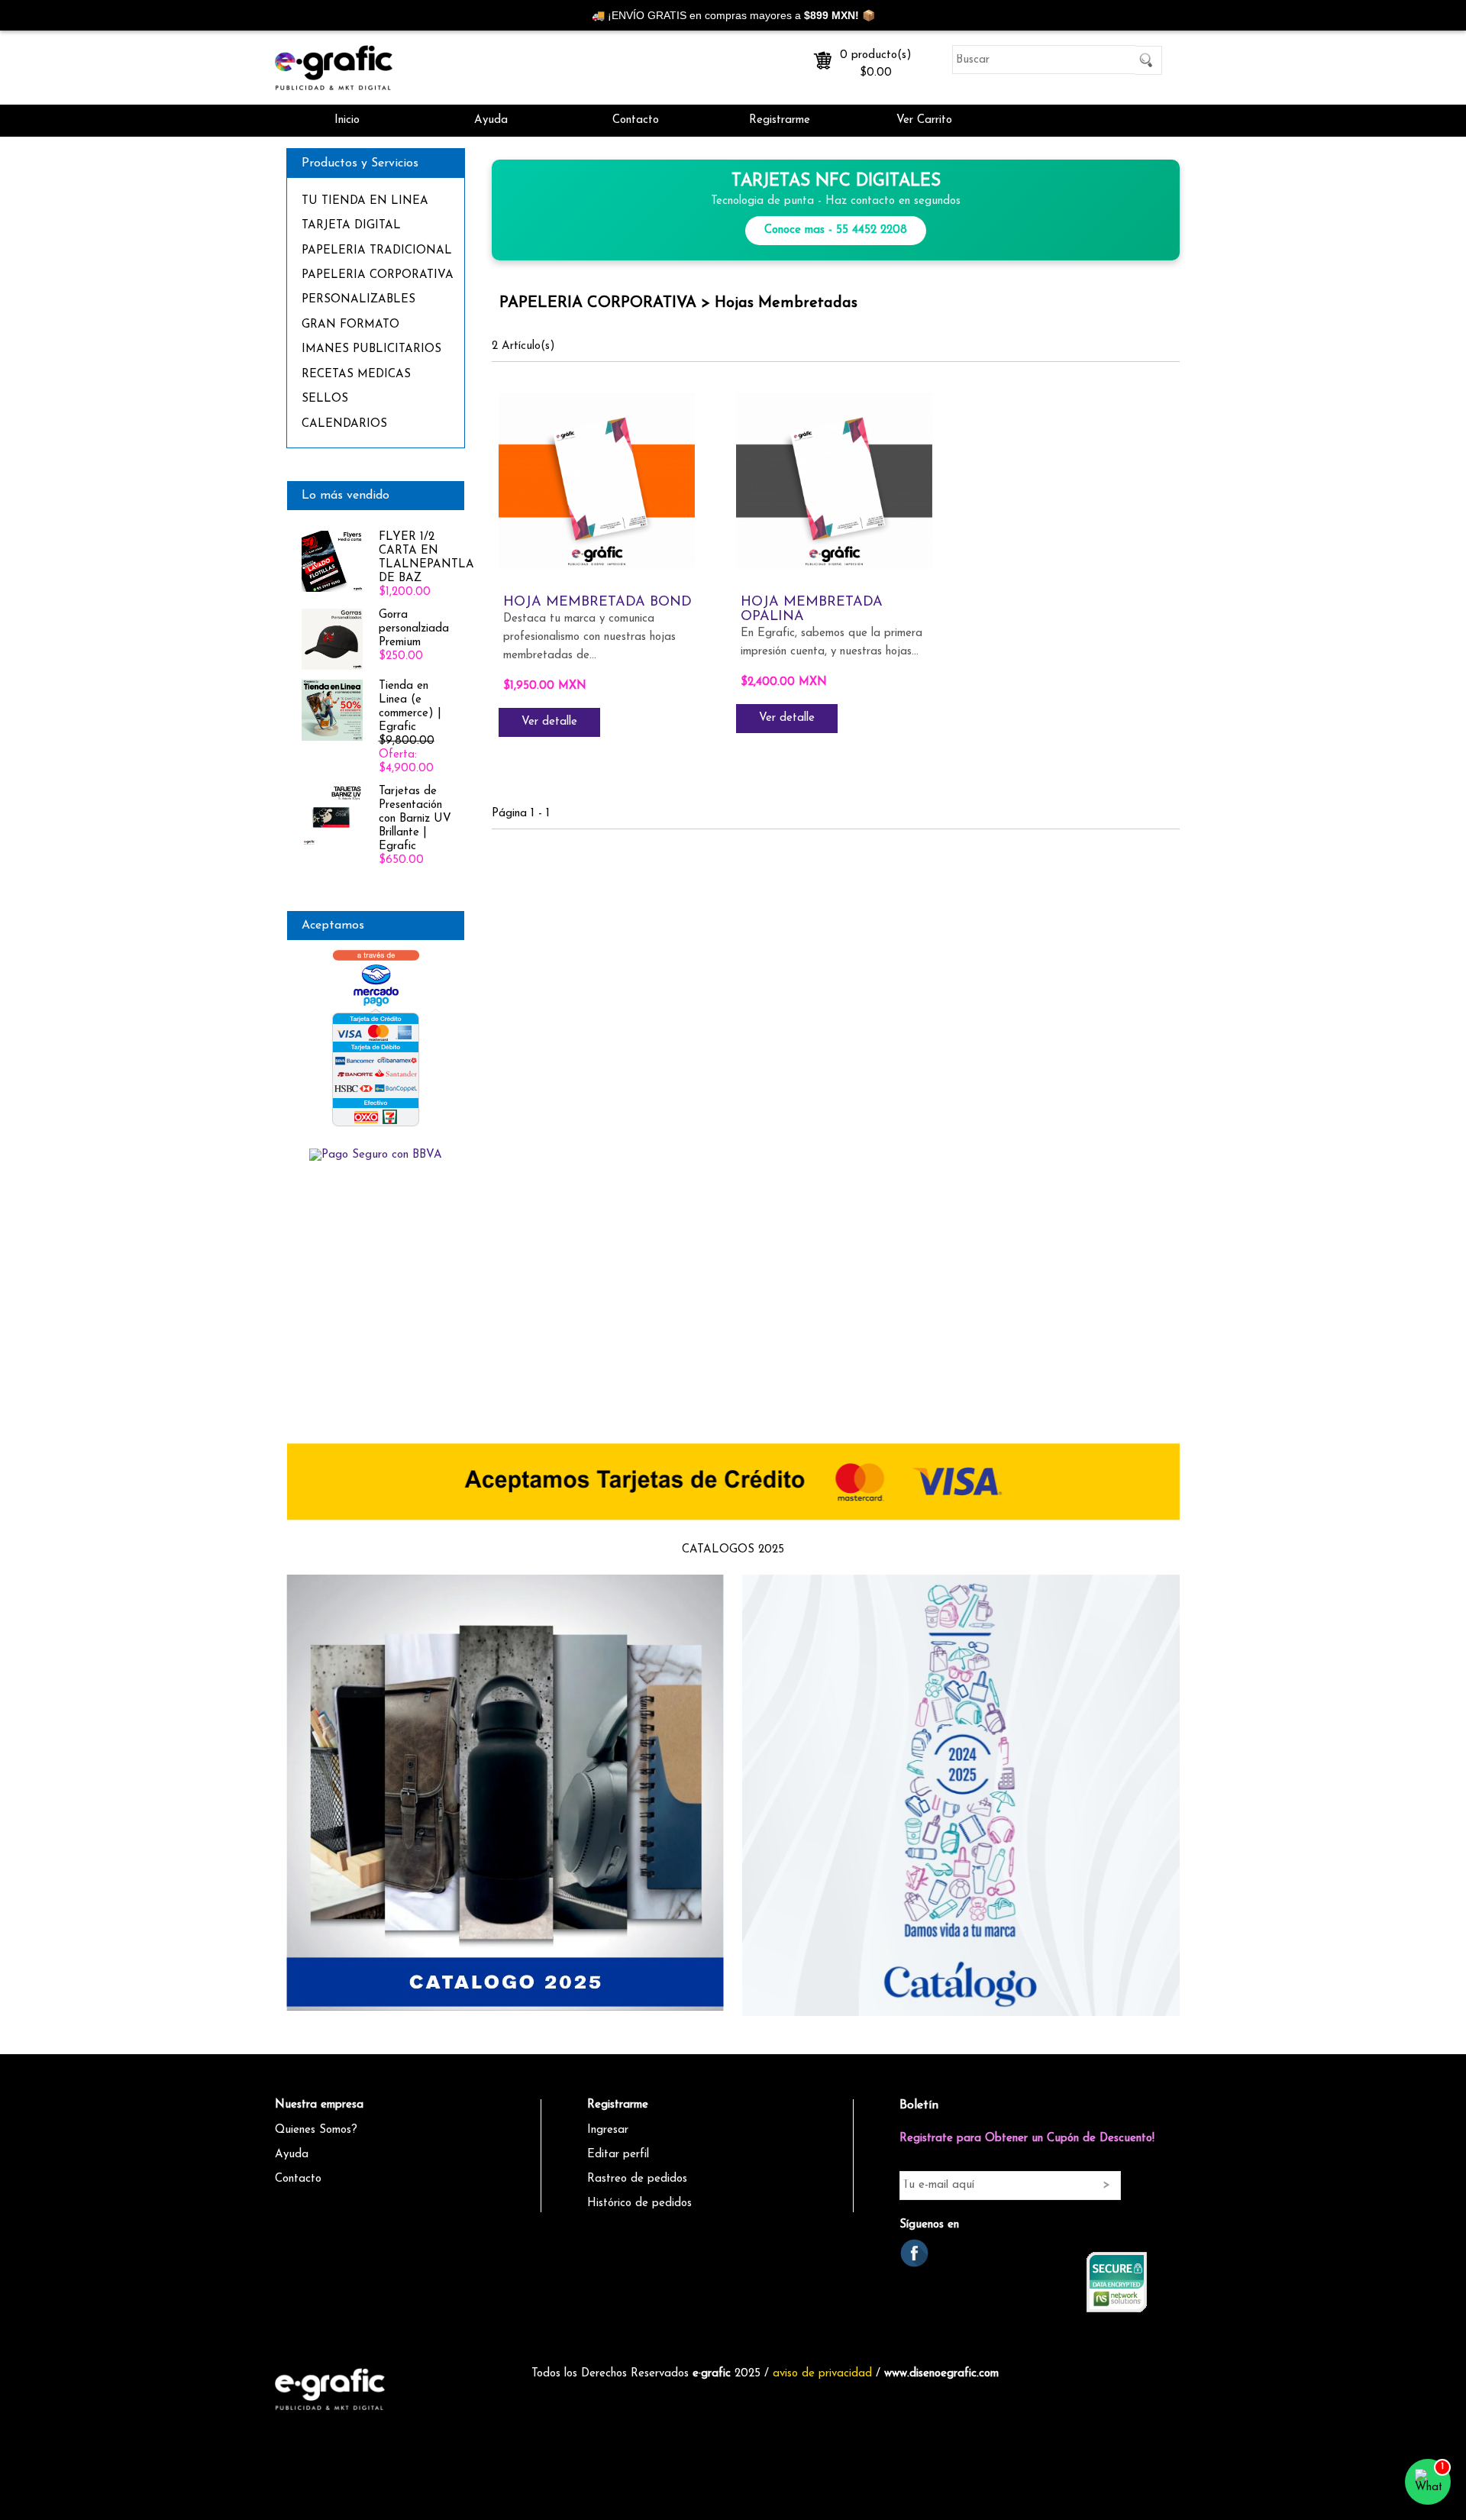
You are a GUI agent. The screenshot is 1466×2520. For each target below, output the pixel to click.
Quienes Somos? (316, 2130)
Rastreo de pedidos (637, 2179)
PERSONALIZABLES (358, 300)
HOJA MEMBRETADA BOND (597, 603)
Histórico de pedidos (639, 2203)
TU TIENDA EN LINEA (365, 201)
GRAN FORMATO (350, 325)
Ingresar (608, 2130)
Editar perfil (618, 2155)
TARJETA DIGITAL (351, 226)
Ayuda (491, 120)
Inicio (347, 120)
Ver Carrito (924, 120)
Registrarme (780, 120)
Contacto (636, 120)
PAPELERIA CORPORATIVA (378, 275)
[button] (1428, 2482)
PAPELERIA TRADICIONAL (377, 251)
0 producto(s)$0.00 (876, 61)
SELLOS (325, 399)
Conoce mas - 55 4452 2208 (836, 230)
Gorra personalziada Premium (414, 629)
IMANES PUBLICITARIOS (371, 349)
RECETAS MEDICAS (356, 375)
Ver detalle (549, 722)
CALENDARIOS (344, 424)
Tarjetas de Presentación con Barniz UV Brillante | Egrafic (415, 819)
